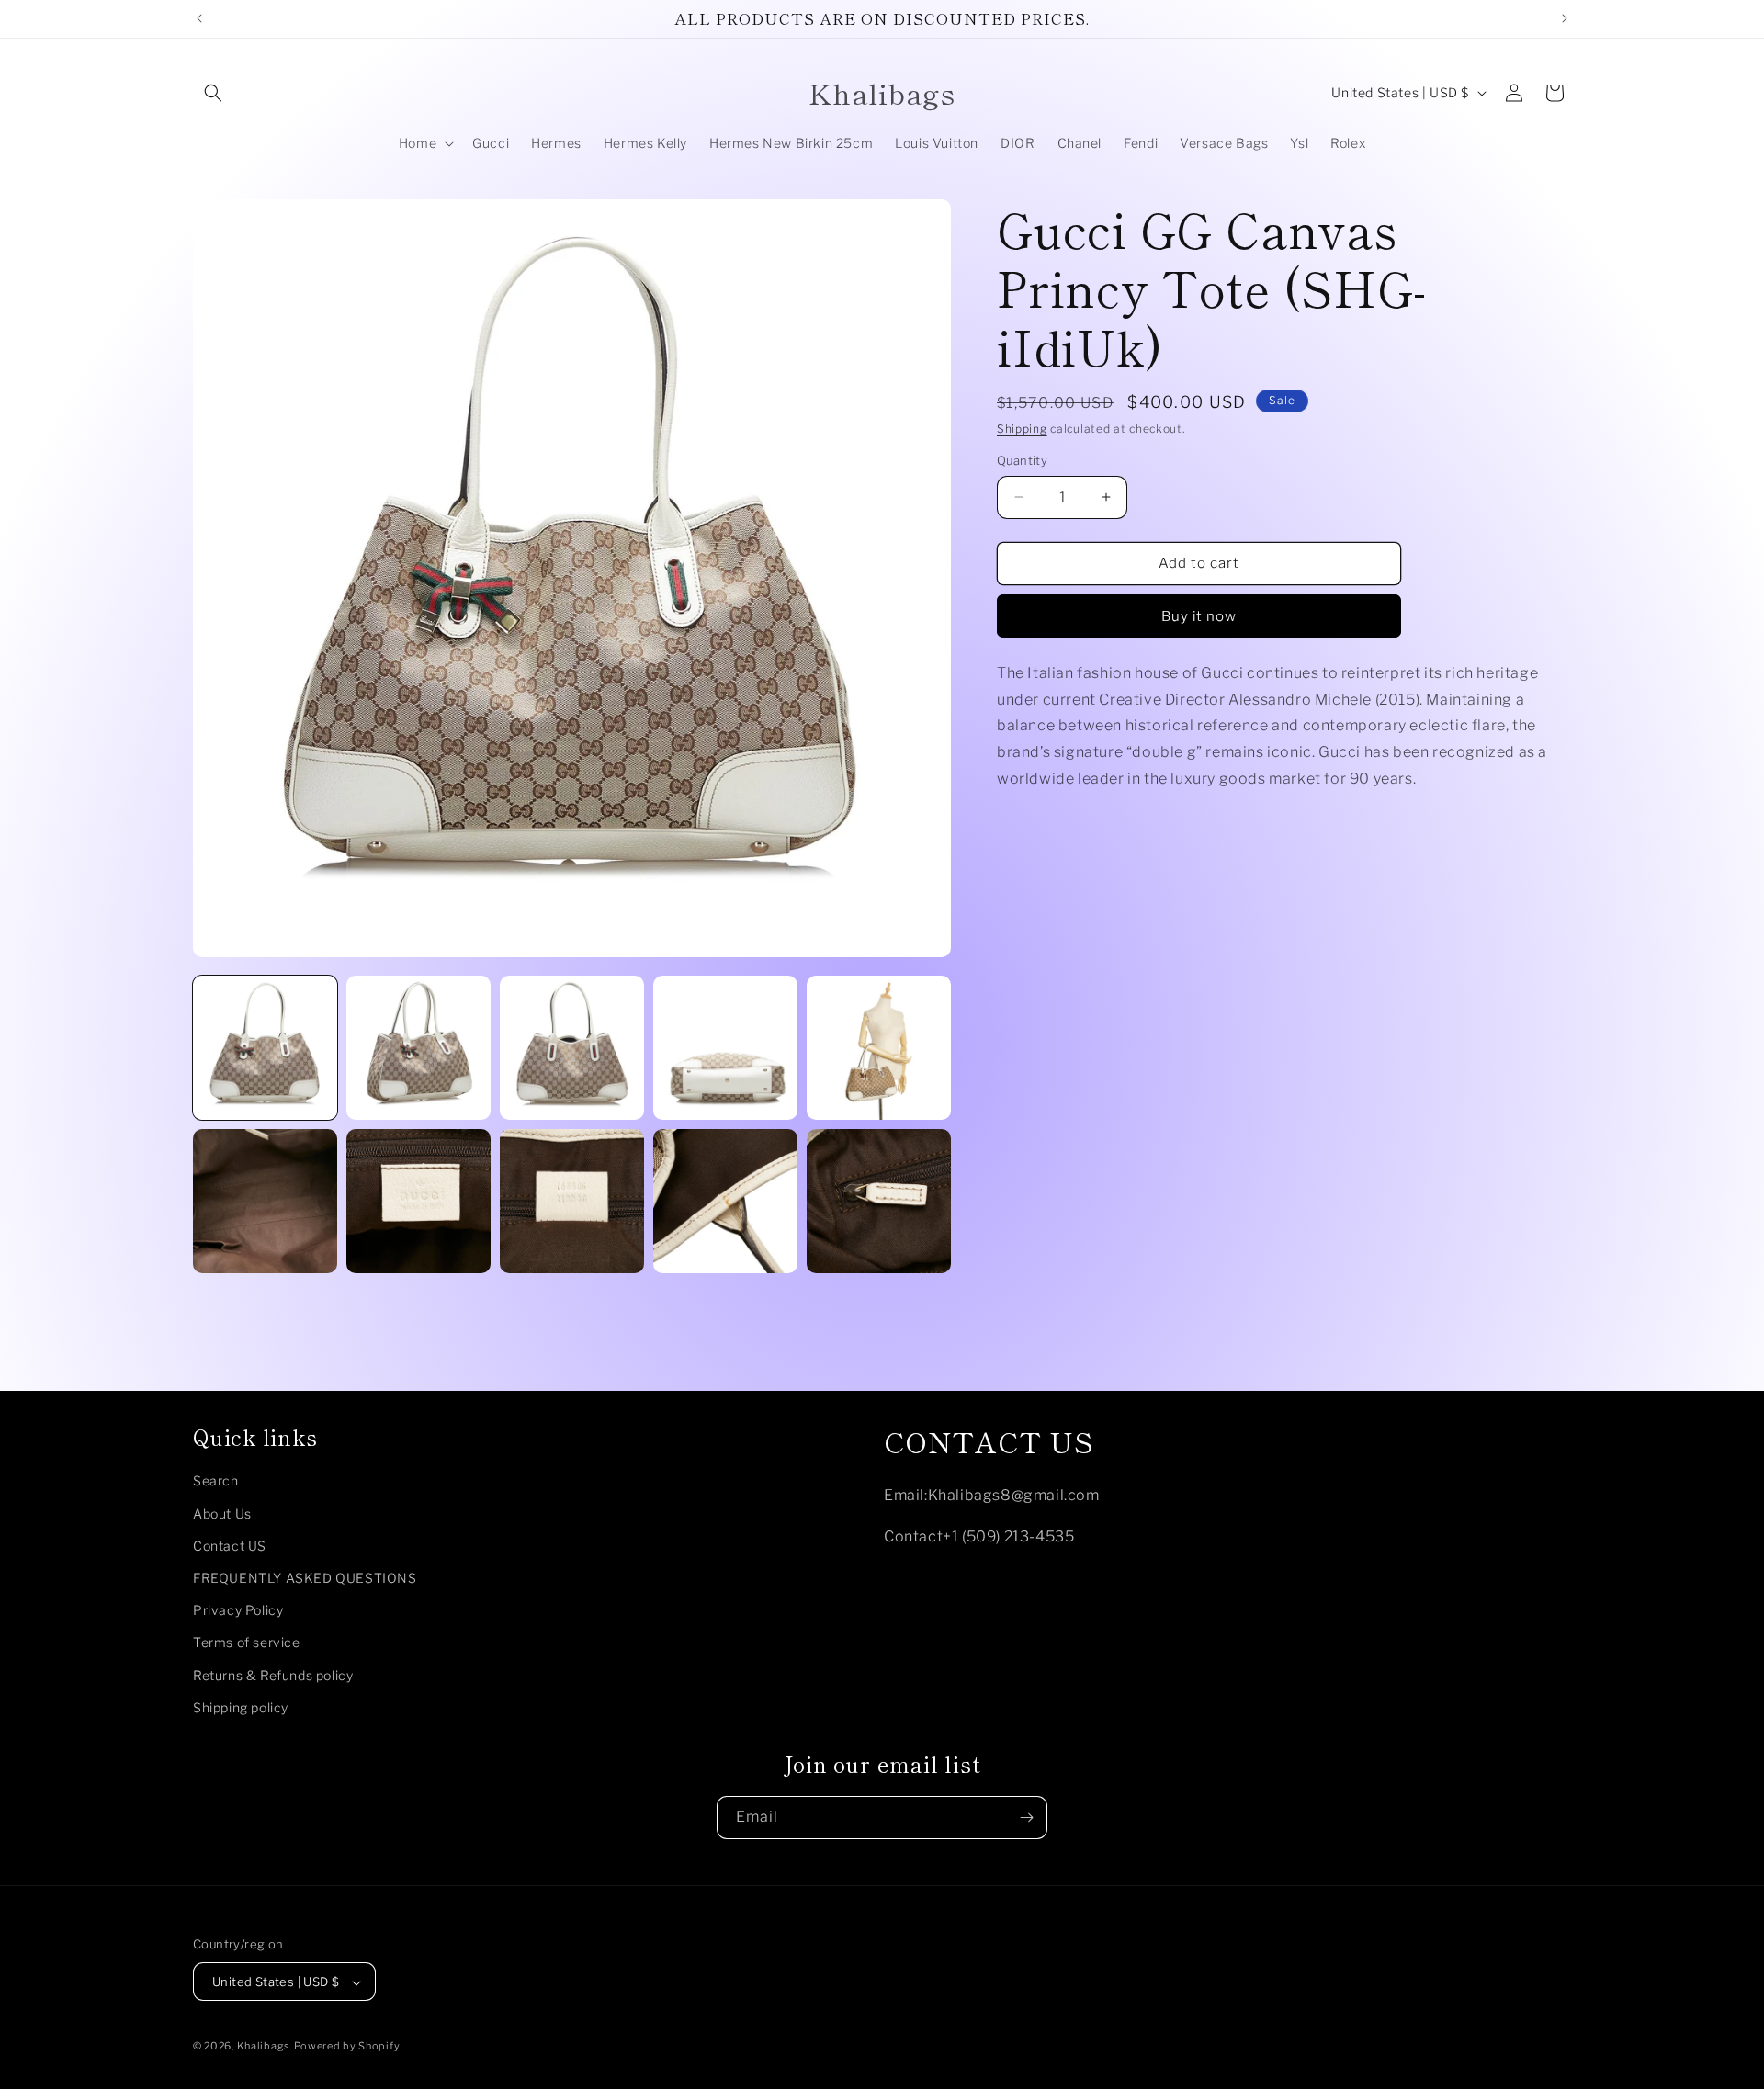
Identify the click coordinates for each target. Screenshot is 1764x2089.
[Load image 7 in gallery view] (418, 1201)
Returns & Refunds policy (273, 1675)
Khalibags (264, 2047)
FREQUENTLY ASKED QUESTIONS (305, 1578)
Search (216, 1481)
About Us (222, 1513)
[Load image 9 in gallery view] (725, 1201)
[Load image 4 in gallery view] (725, 1048)
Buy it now (1199, 616)
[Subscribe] (1026, 1818)
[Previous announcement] (199, 18)
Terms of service (247, 1643)
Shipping (1022, 429)
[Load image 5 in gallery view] (879, 1048)
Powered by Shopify (347, 2047)
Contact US (230, 1546)
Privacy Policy (238, 1611)
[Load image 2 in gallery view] (418, 1048)
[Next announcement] (1565, 18)
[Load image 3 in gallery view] (572, 1048)
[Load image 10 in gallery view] (879, 1201)
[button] (213, 93)
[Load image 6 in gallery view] (265, 1201)
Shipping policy (241, 1707)
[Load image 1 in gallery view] (265, 1048)
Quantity (1022, 460)
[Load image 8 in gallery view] (572, 1201)
